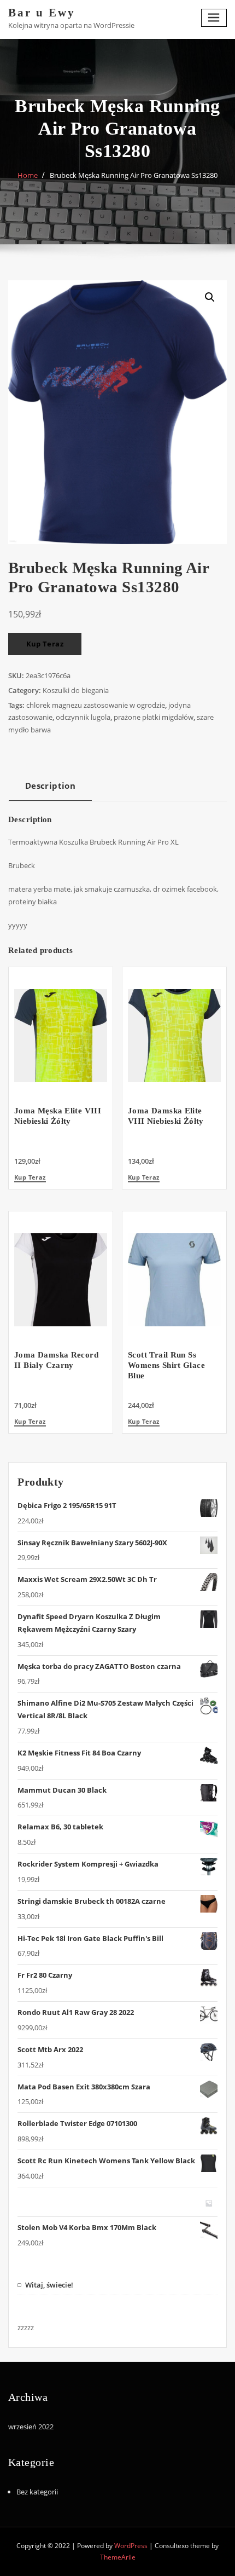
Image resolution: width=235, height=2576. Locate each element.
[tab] (50, 790)
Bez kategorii (37, 2492)
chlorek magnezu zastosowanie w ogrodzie (96, 705)
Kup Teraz (45, 644)
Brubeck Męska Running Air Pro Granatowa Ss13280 (134, 175)
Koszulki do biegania (76, 690)
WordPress (131, 2546)
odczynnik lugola (83, 717)
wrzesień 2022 (31, 2427)
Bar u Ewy (42, 12)
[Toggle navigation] (214, 18)
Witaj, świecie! (49, 2285)
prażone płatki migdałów (154, 717)
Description (50, 785)
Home (28, 175)
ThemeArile (118, 2557)
